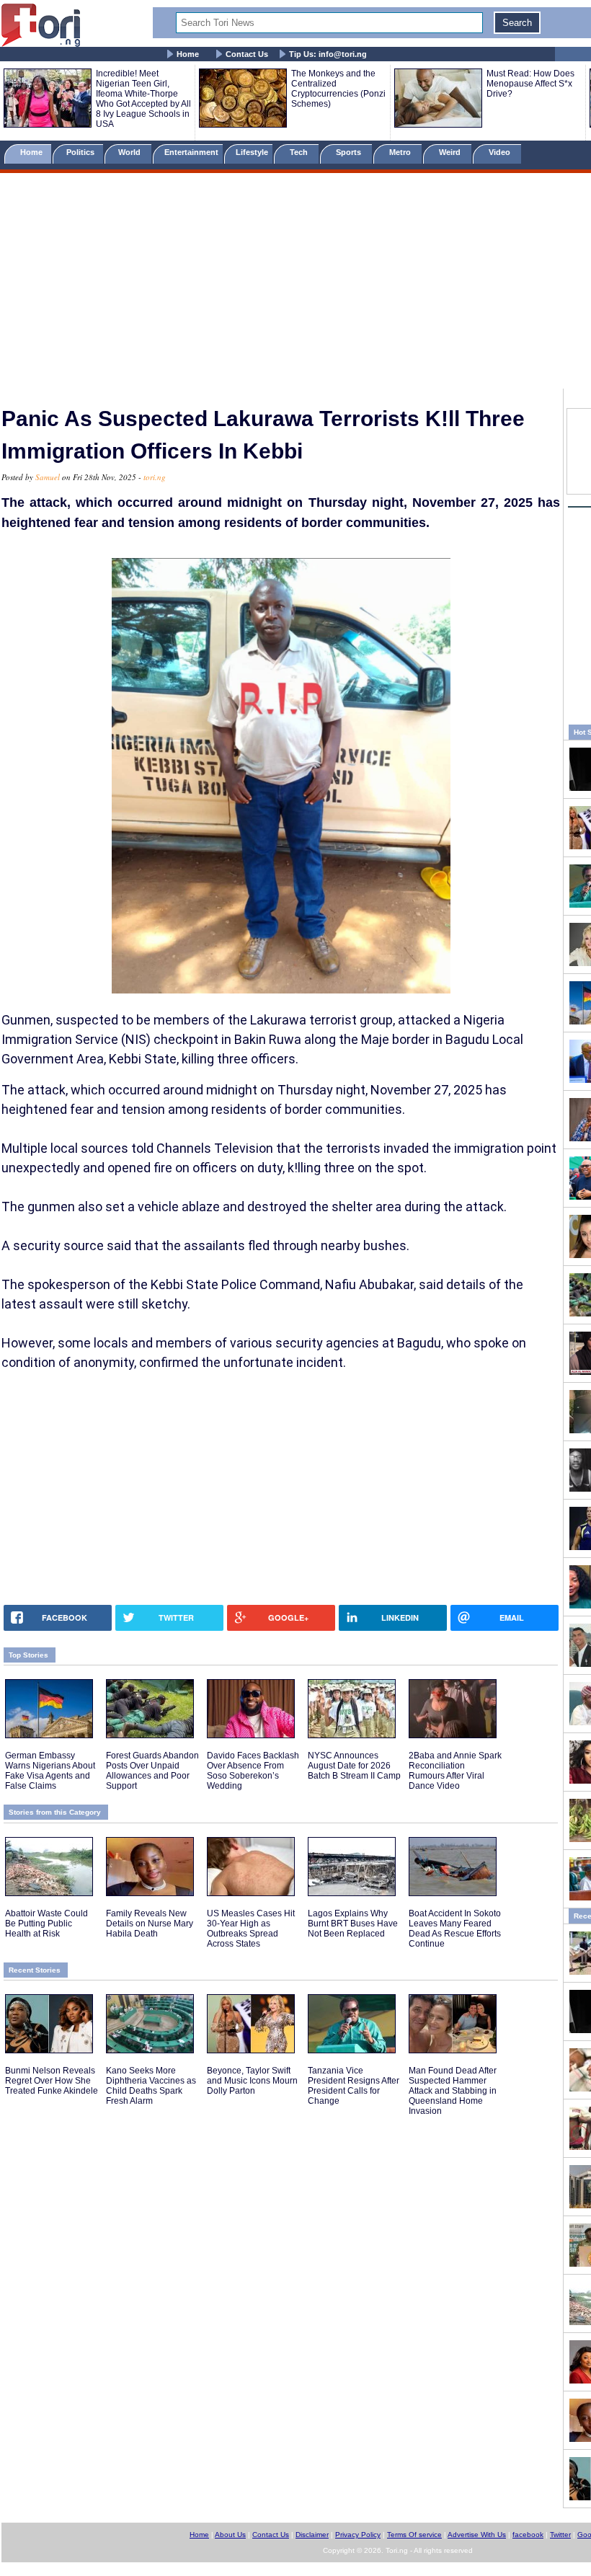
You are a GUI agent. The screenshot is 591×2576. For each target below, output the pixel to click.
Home (188, 54)
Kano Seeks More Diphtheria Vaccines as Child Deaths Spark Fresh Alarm (151, 2086)
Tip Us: (328, 54)
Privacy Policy (358, 2535)
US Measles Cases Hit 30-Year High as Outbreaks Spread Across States (251, 1929)
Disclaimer (312, 2535)
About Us (230, 2535)
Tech (300, 152)
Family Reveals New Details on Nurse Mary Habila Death (150, 1924)
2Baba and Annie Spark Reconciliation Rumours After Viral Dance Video (455, 1771)
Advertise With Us (477, 2535)
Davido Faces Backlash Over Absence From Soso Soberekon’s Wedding (253, 1771)
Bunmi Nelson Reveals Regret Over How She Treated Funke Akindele (52, 2081)
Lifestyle (252, 152)
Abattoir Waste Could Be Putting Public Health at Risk (46, 1924)
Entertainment (191, 152)
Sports (350, 152)
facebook (528, 2535)
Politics (81, 152)
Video (501, 152)
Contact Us (247, 54)
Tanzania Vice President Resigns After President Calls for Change (354, 2086)
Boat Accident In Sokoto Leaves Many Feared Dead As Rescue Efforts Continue (455, 1929)
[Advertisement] (295, 283)
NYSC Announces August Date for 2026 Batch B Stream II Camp (354, 1766)
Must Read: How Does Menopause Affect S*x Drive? (530, 84)
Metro (401, 152)
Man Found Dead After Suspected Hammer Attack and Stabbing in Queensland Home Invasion (453, 2091)
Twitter (560, 2535)
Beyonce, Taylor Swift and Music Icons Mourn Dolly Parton (252, 2081)
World (132, 152)
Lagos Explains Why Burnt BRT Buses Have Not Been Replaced (353, 1924)
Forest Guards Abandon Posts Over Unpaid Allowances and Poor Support (152, 1771)
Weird (451, 152)
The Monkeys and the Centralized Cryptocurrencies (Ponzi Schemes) (338, 89)
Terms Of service (414, 2535)
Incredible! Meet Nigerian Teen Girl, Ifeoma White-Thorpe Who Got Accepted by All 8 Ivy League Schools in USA (143, 99)
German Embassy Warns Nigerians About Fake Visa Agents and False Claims (50, 1771)
